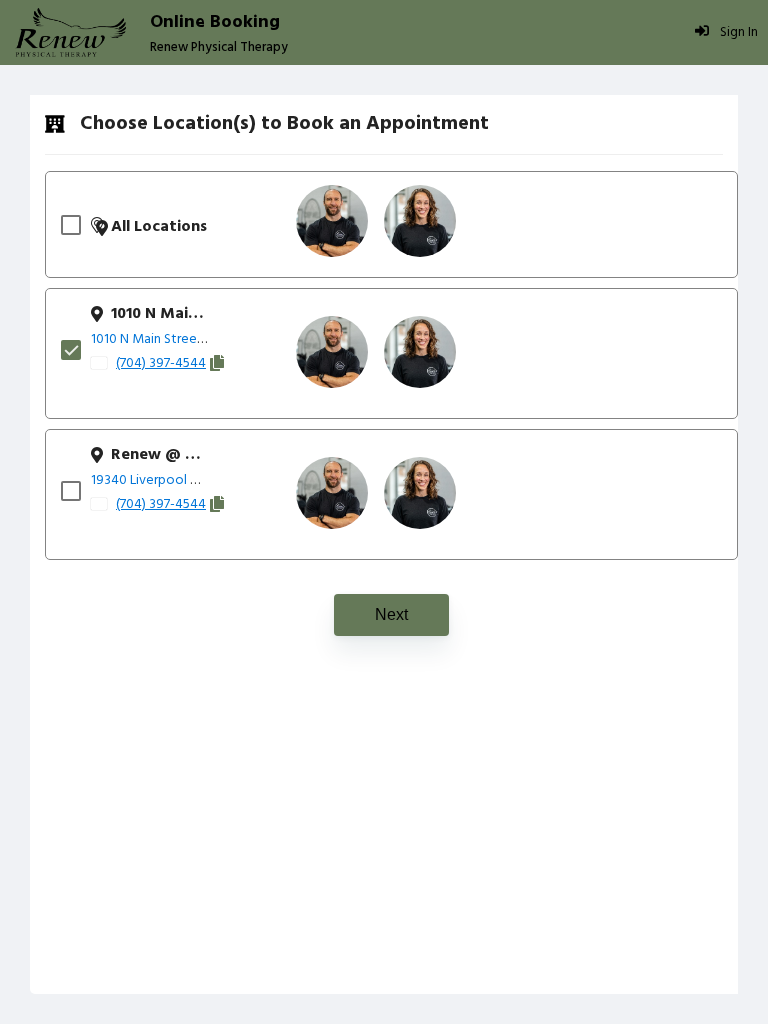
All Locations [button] (159, 227)
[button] (332, 221)
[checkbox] (76, 225)
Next (391, 614)
